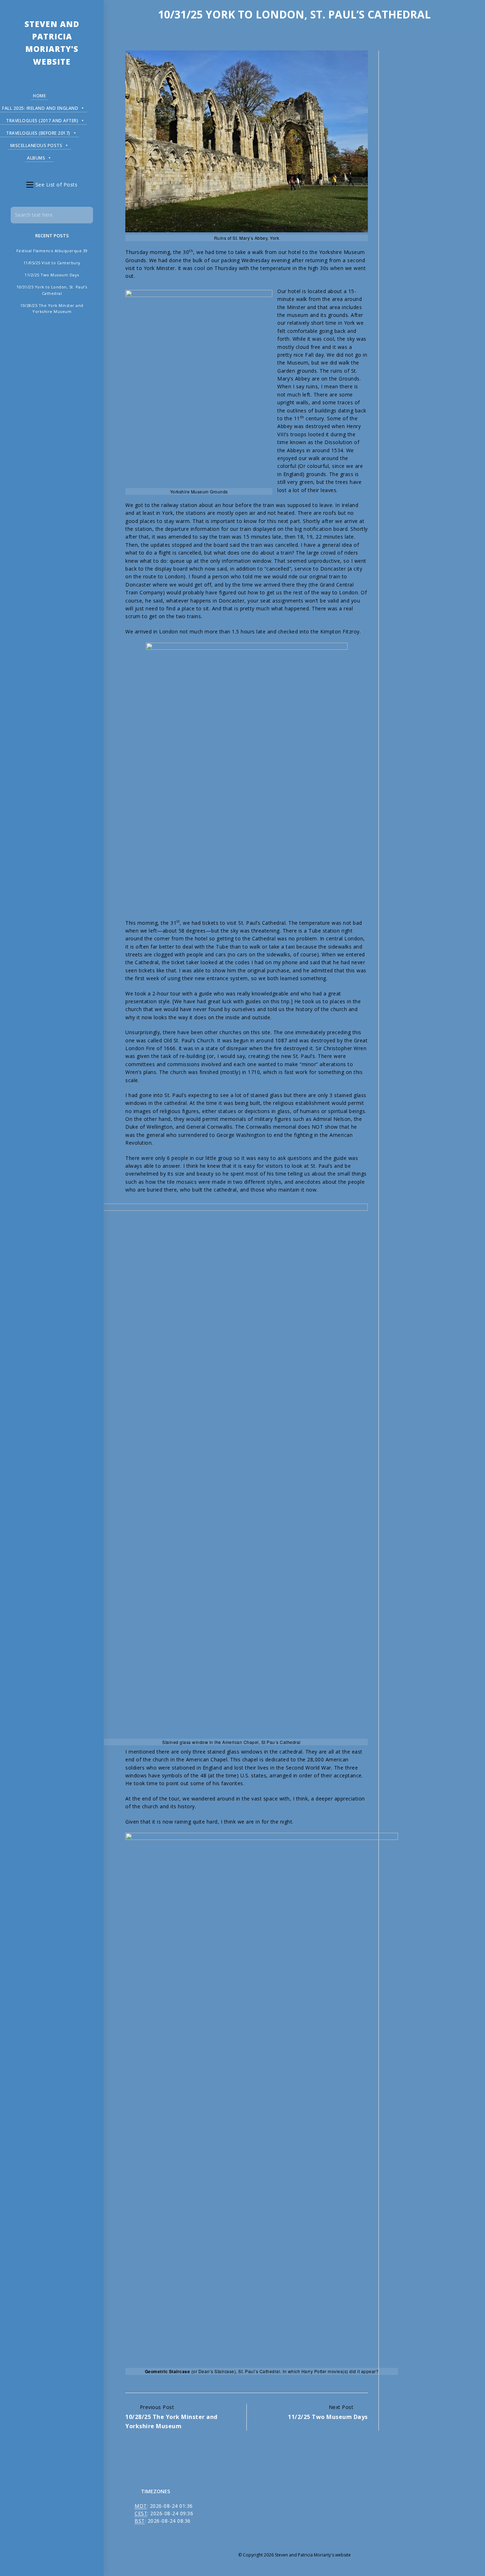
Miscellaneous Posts (36, 145)
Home (39, 96)
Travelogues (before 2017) (38, 133)
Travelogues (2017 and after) (42, 121)
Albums (36, 158)
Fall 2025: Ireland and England (40, 108)
